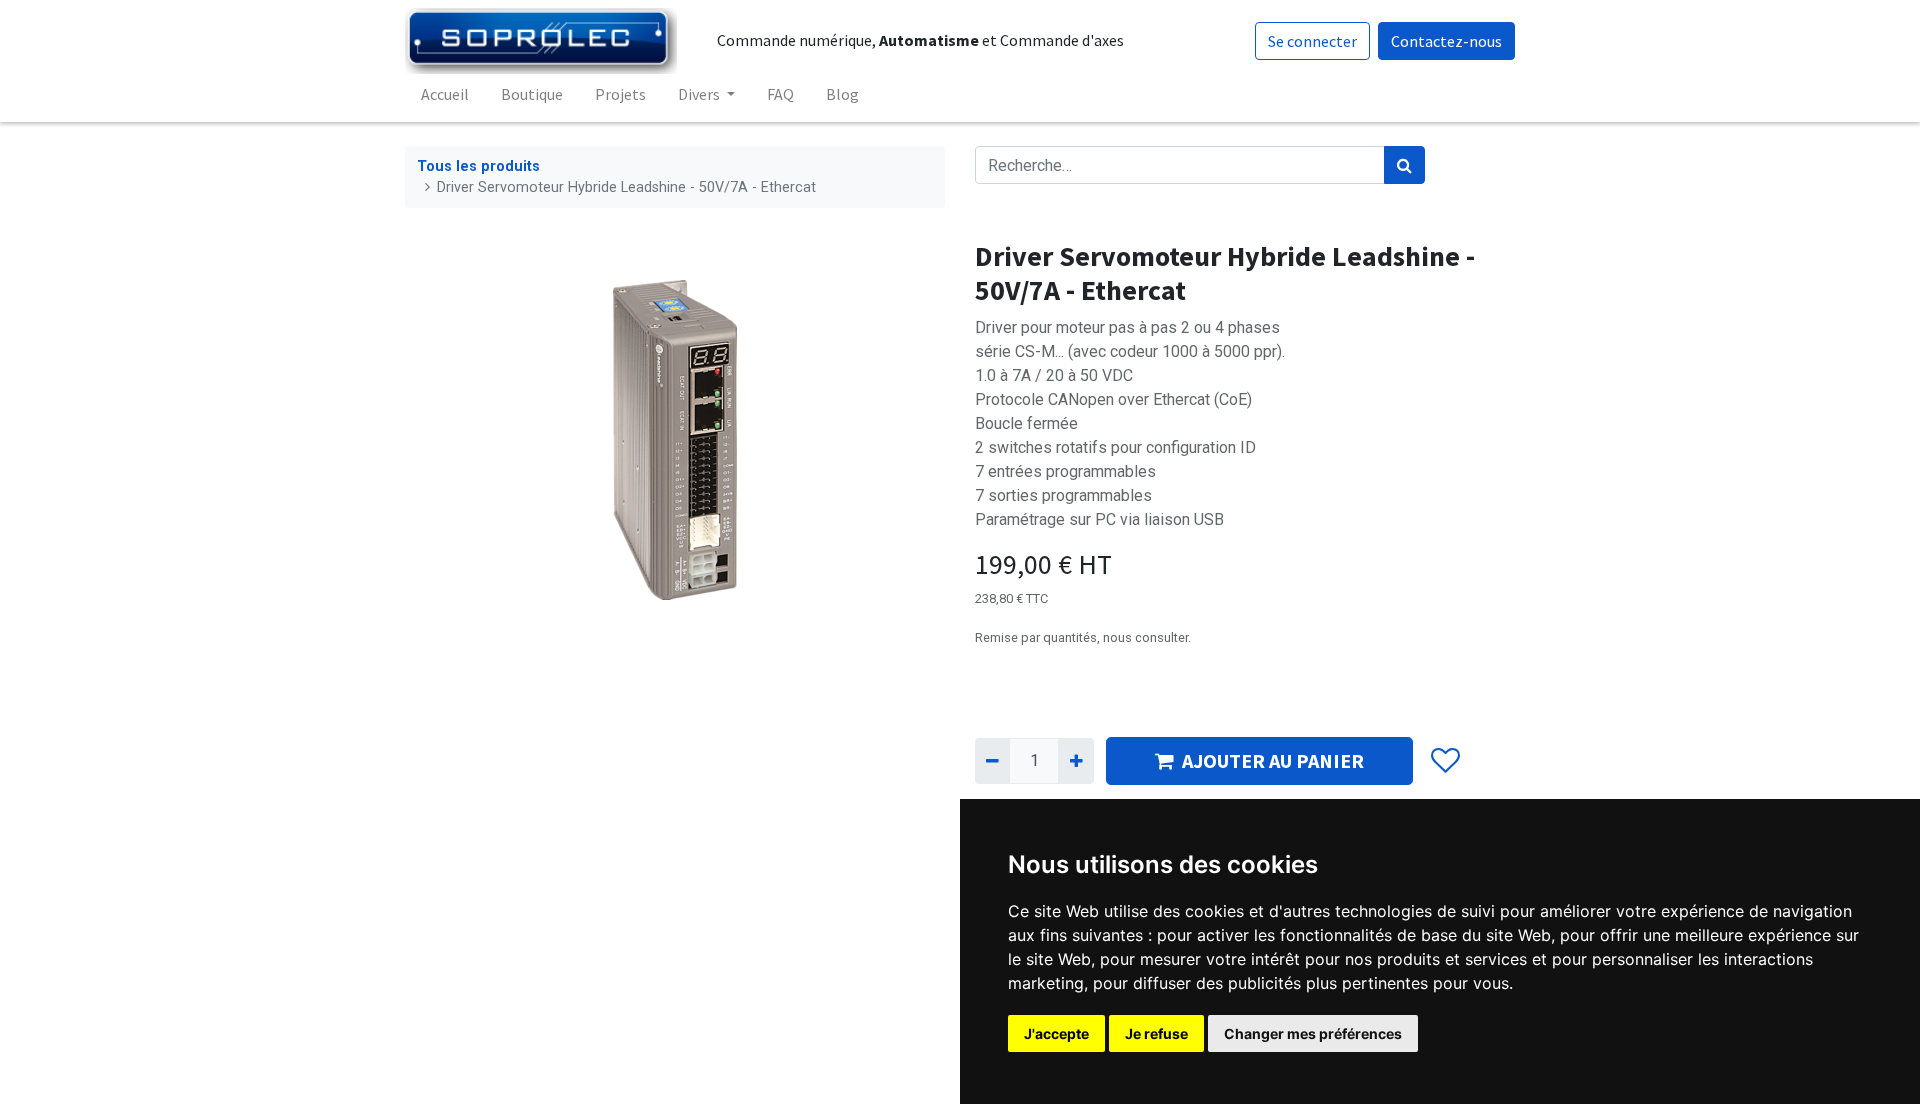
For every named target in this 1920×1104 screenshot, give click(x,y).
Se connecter (1312, 41)
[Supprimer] (992, 761)
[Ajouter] (1075, 761)
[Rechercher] (1404, 165)
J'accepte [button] (1056, 1033)
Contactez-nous (1446, 41)
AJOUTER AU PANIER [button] (1273, 760)
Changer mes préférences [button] (1313, 1033)
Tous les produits (478, 166)
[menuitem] (445, 94)
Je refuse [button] (1156, 1033)
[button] (1444, 761)
